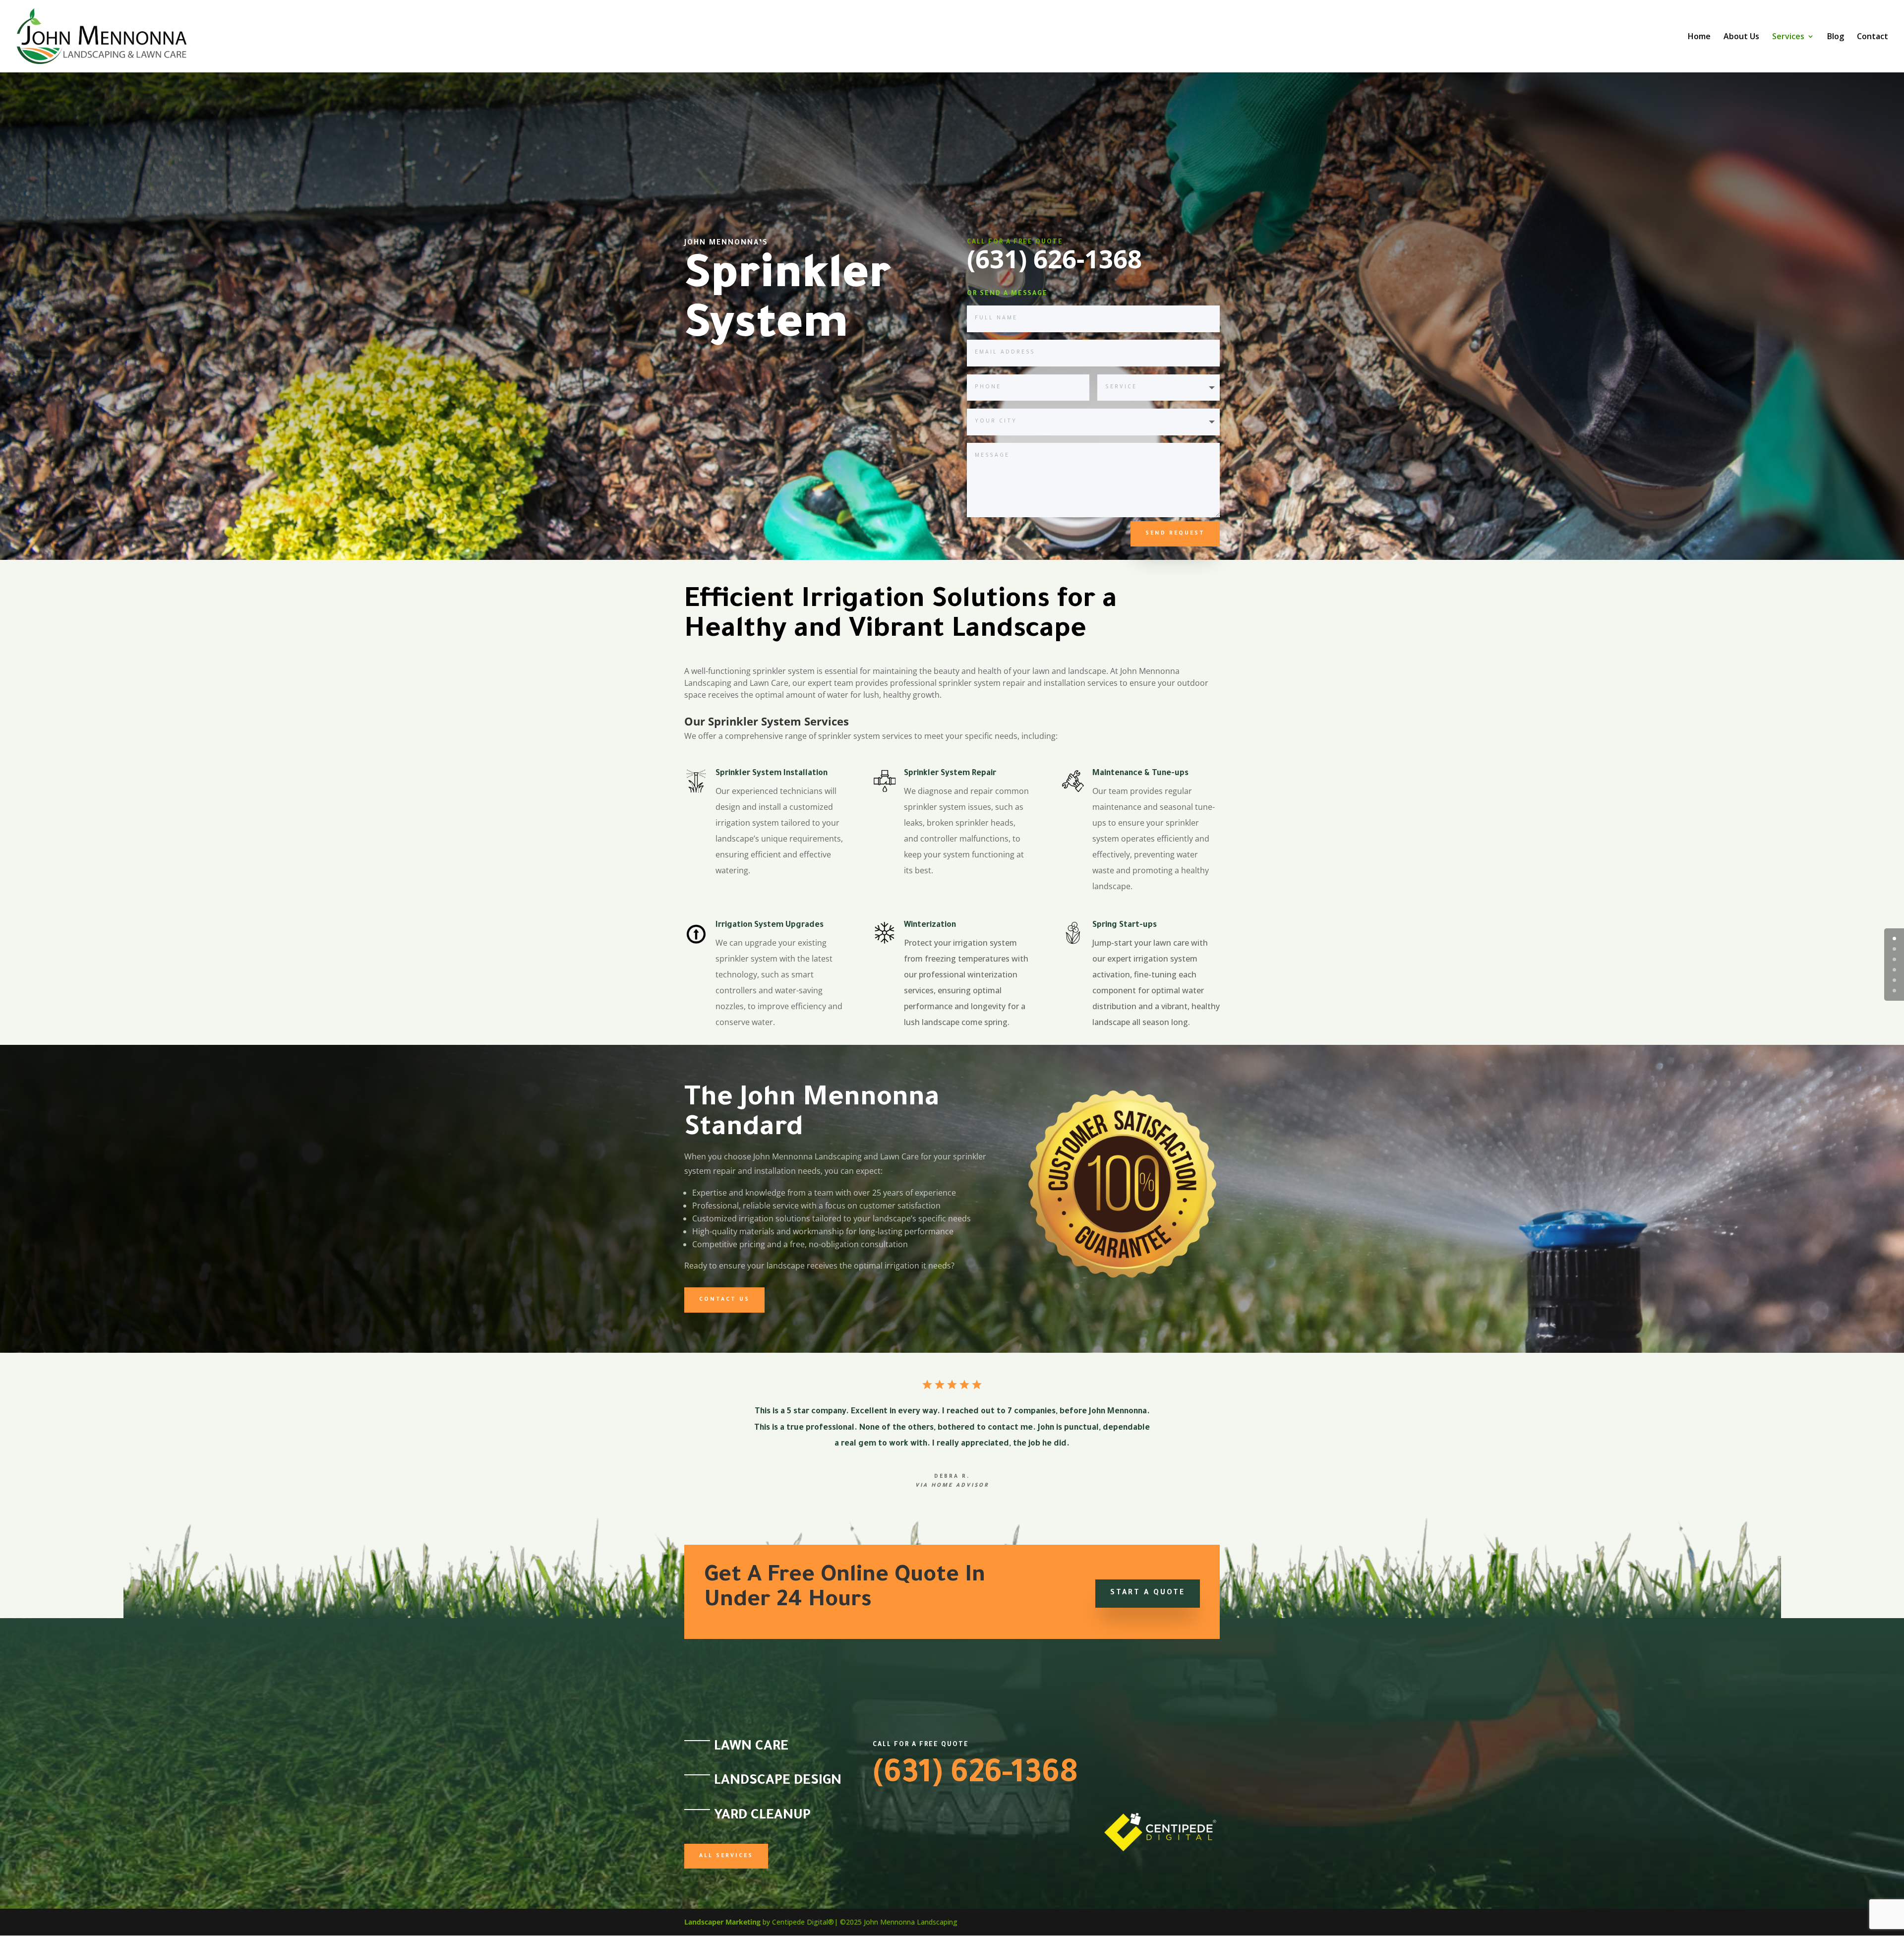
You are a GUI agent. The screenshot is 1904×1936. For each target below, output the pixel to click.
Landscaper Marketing (722, 1922)
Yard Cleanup (762, 1816)
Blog (1836, 37)
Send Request (1175, 534)
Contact (1873, 37)
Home (1699, 37)
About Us (1741, 37)
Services (1788, 37)
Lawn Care (751, 1748)
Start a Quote (1148, 1593)
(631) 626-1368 (975, 1776)
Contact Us (724, 1300)
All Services (726, 1856)
